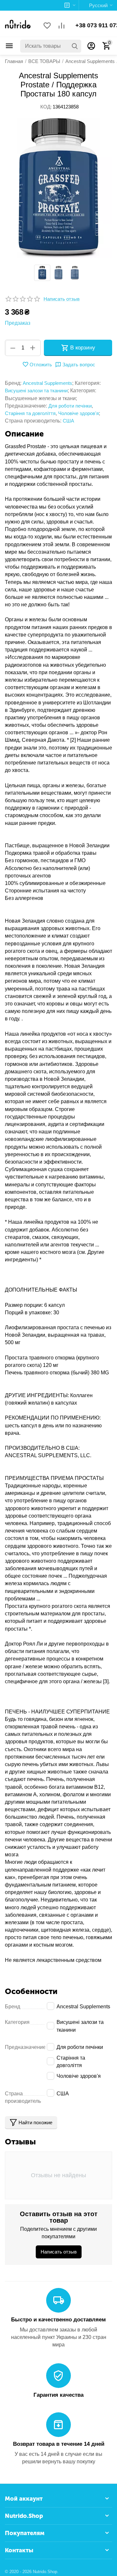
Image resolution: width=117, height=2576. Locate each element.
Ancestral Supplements (47, 383)
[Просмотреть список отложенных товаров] (47, 26)
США (68, 421)
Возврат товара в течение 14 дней (59, 2444)
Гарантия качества (58, 2395)
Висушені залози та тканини (36, 391)
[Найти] (75, 46)
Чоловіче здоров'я (78, 413)
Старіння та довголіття (30, 413)
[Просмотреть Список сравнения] (61, 26)
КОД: (46, 107)
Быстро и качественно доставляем (58, 2320)
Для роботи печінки (70, 406)
